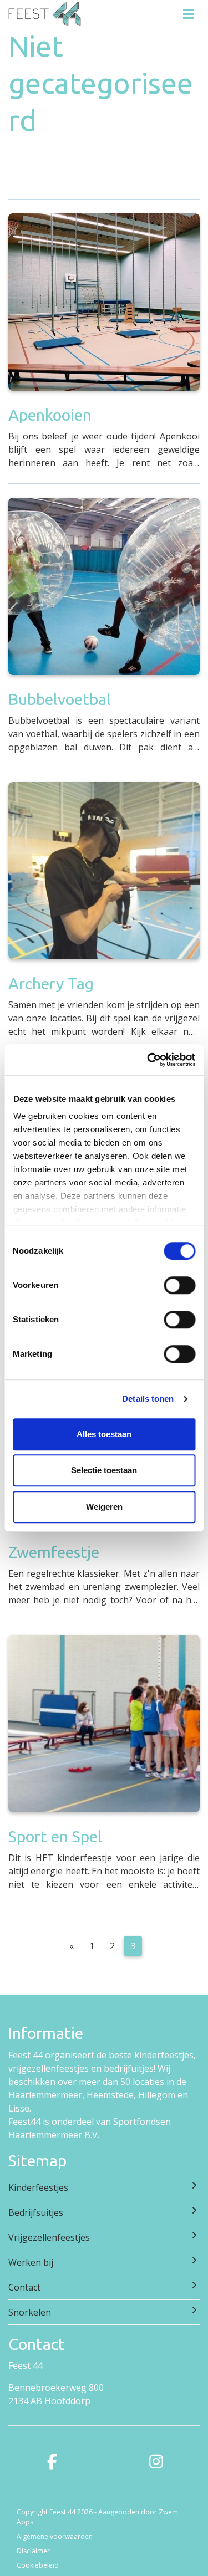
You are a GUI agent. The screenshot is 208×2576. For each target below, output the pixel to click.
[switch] (179, 1285)
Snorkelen (30, 2312)
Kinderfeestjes (38, 2187)
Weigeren (104, 1507)
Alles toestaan (104, 1434)
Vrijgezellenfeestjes (49, 2237)
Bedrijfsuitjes (36, 2212)
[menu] (189, 11)
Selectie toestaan (104, 1470)
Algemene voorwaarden (55, 2536)
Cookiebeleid (38, 2565)
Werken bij (31, 2262)
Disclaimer (33, 2551)
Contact (24, 2287)
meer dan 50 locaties (121, 2082)
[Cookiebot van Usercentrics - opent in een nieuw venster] (148, 1060)
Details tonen (148, 1399)
